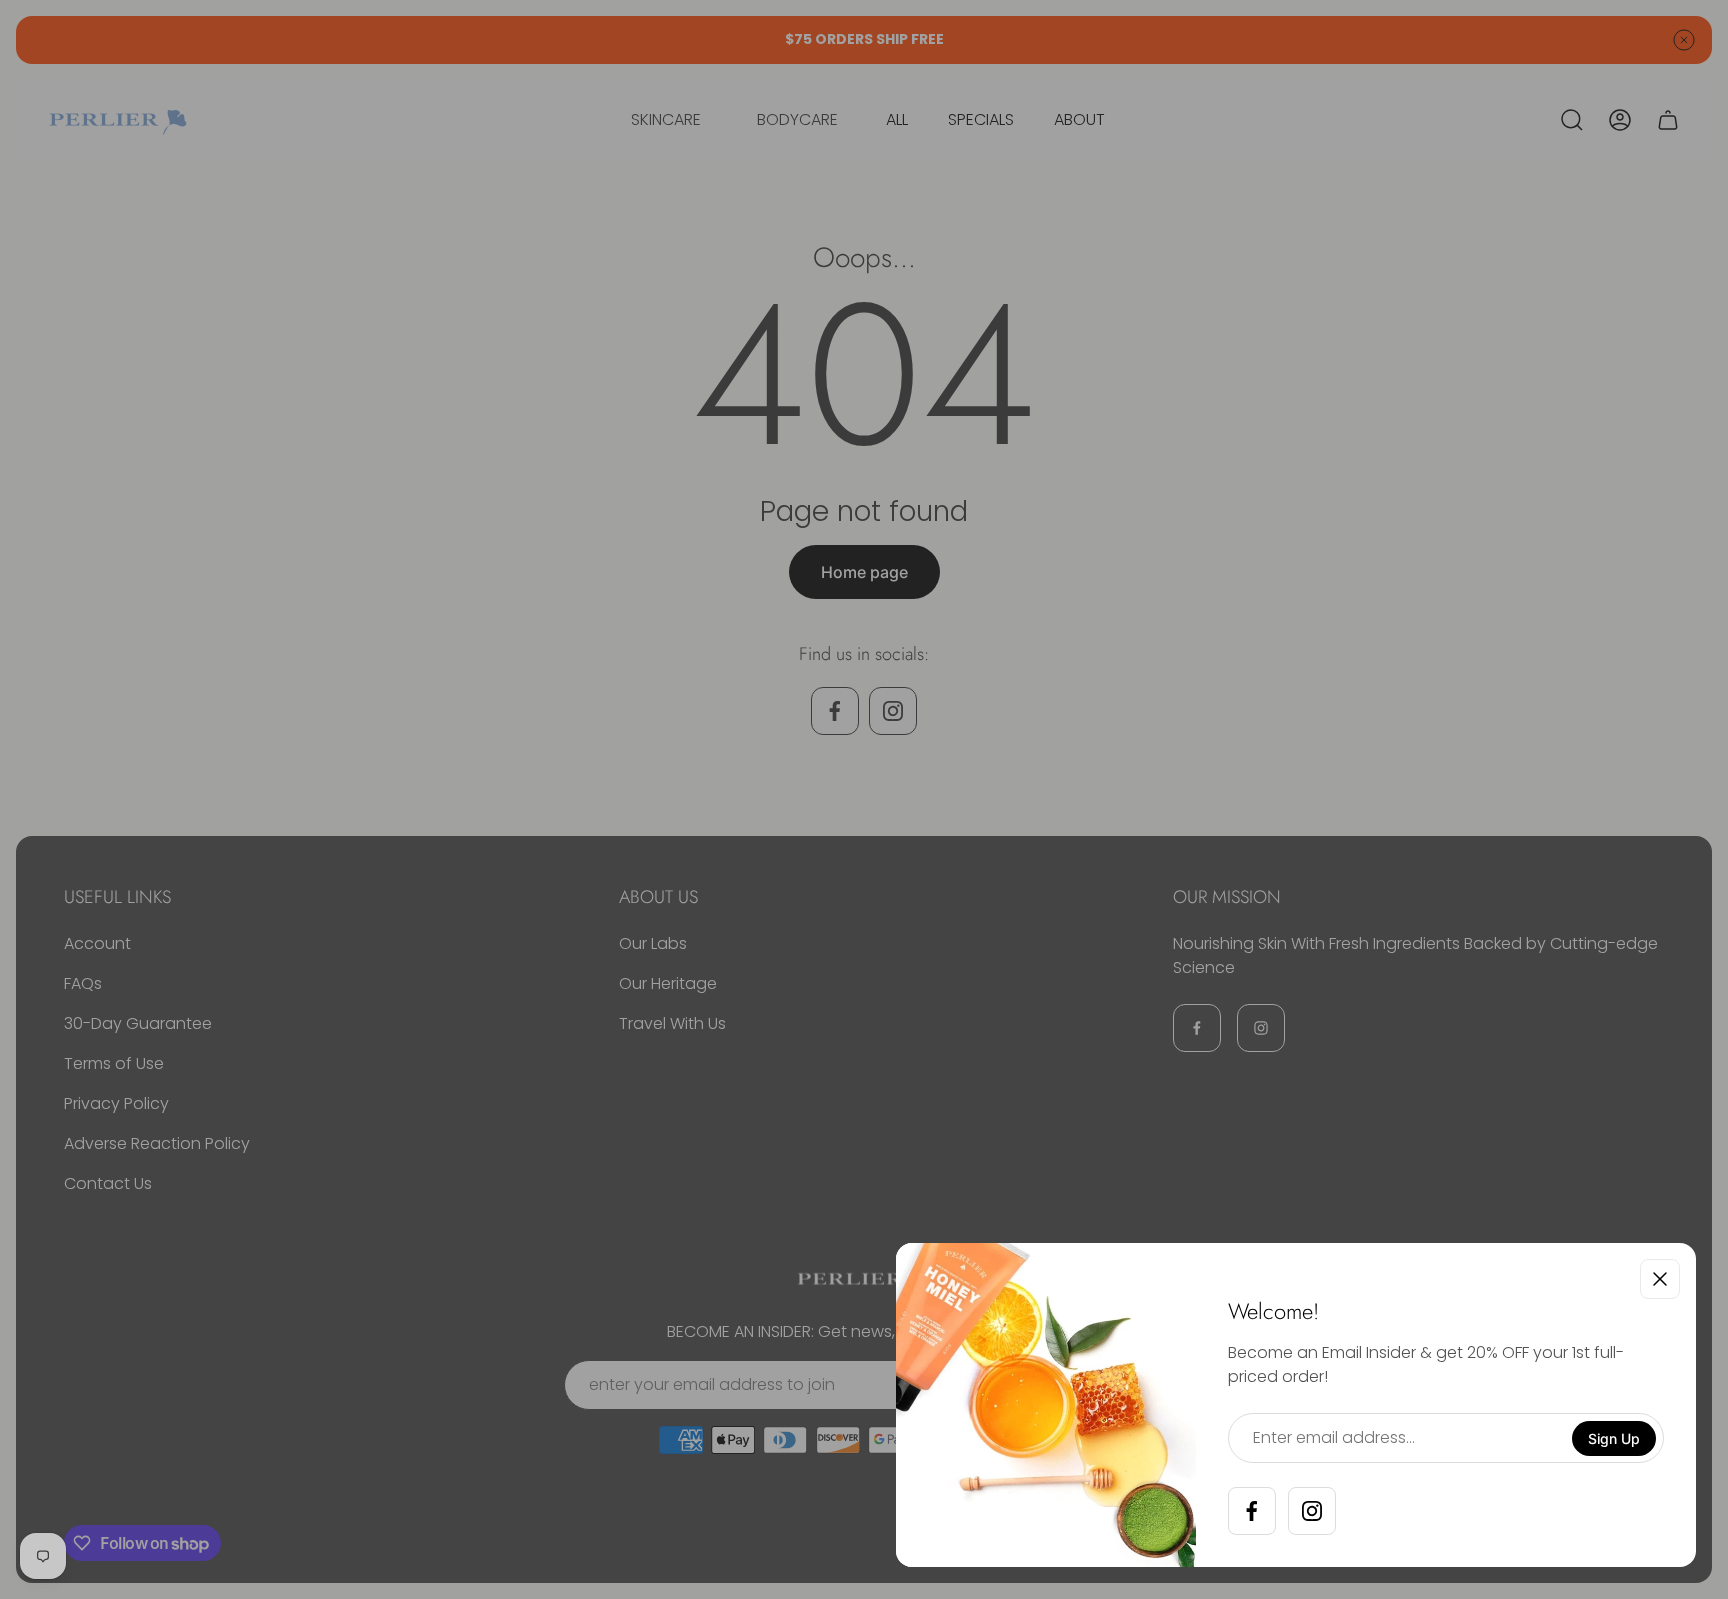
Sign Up (1614, 1438)
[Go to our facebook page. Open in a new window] (1252, 1511)
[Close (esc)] (1660, 1279)
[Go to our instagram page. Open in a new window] (1312, 1511)
